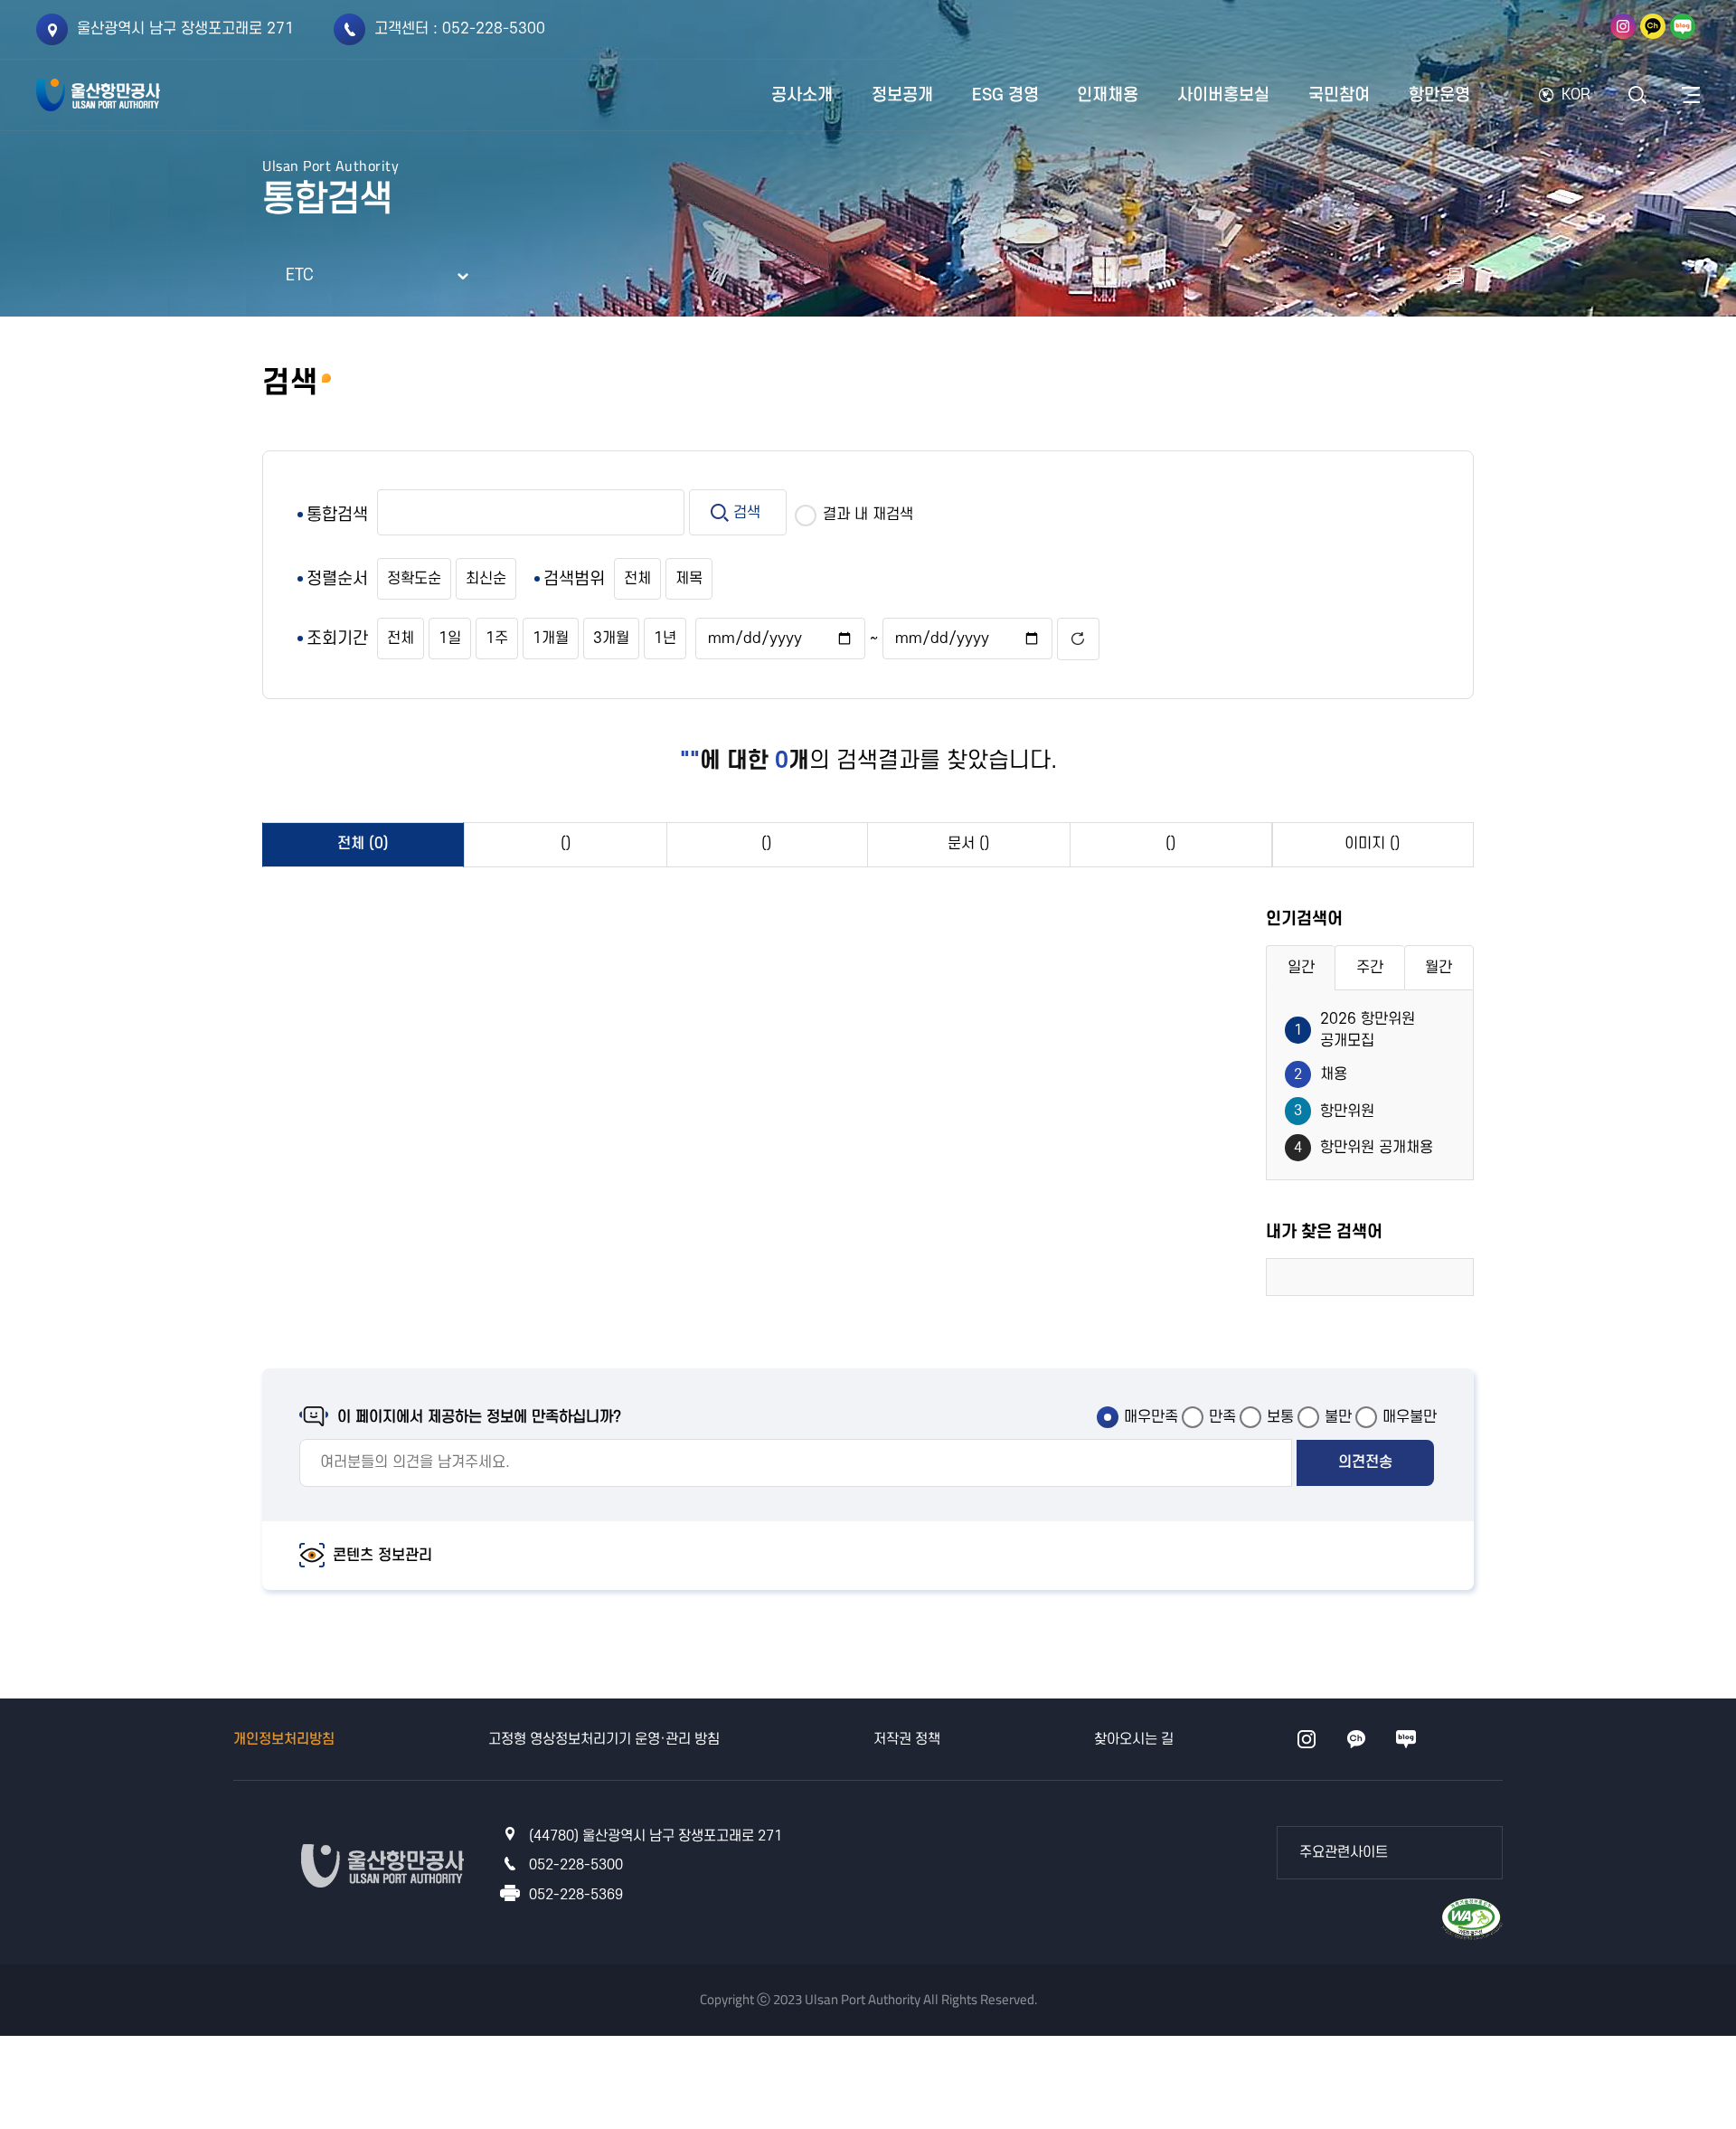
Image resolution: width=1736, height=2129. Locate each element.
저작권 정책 (907, 1739)
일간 (1301, 968)
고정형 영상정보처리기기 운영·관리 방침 (604, 1739)
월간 (1439, 968)
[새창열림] (1623, 26)
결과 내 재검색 (868, 515)
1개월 (551, 639)
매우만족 (1151, 1417)
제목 (689, 579)
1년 (665, 639)
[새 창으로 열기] (1456, 276)
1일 (450, 639)
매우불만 (1410, 1417)
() (566, 844)
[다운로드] (1472, 1917)
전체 (637, 579)
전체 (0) (363, 844)
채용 (1321, 1074)
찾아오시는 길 (1134, 1739)
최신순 (486, 579)
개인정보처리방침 (284, 1739)
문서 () (969, 844)
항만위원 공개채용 (1363, 1148)
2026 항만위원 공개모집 (1354, 1030)
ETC (300, 275)
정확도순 (414, 579)
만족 (1222, 1417)
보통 (1280, 1417)
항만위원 (1334, 1111)
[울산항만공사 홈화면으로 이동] (98, 95)
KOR (1576, 95)
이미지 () (1373, 844)
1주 (497, 639)
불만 (1338, 1417)
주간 (1370, 968)
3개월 (611, 639)
